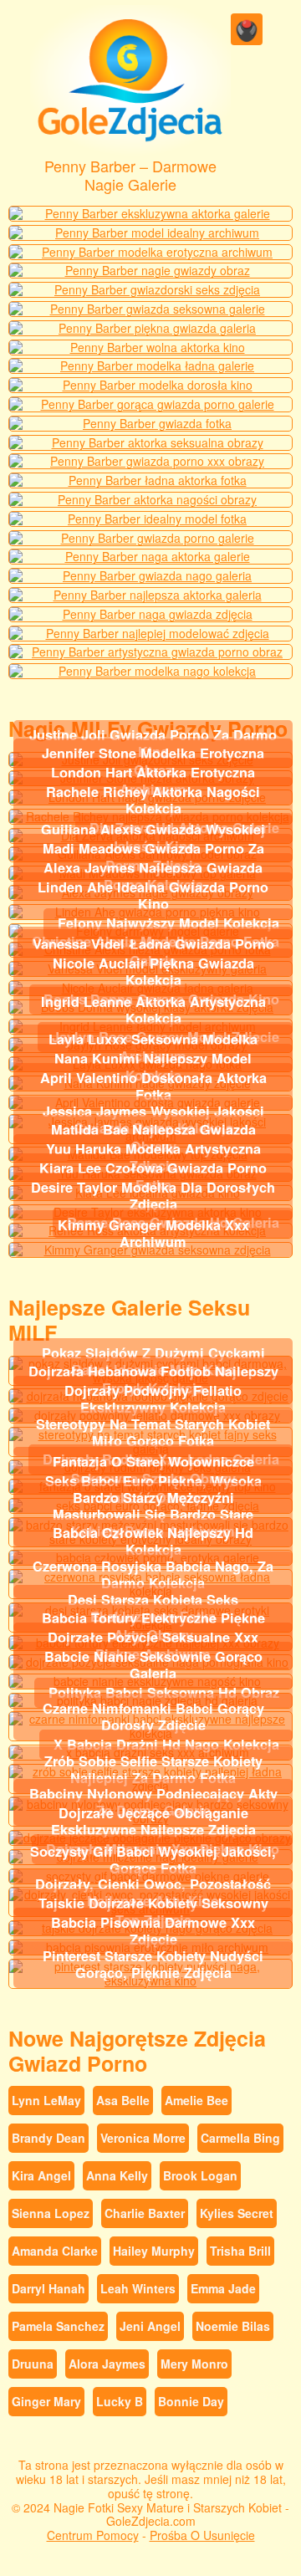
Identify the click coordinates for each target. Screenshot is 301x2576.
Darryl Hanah (48, 2288)
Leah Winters (138, 2288)
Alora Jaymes (107, 2364)
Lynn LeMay (46, 2100)
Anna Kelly (117, 2175)
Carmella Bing (240, 2138)
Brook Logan (200, 2175)
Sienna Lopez (51, 2213)
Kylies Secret (237, 2213)
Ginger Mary (46, 2401)
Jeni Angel (150, 2326)
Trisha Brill (240, 2251)
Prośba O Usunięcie (202, 2535)
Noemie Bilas (233, 2326)
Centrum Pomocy (93, 2535)
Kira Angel (41, 2175)
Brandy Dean (48, 2138)
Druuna (33, 2364)
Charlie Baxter (145, 2213)
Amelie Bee (196, 2100)
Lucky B (120, 2401)
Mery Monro (194, 2364)
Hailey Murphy (154, 2251)
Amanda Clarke (55, 2251)
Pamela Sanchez (58, 2326)
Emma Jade (223, 2288)
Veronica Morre (143, 2138)
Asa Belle (123, 2100)
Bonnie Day (191, 2401)
